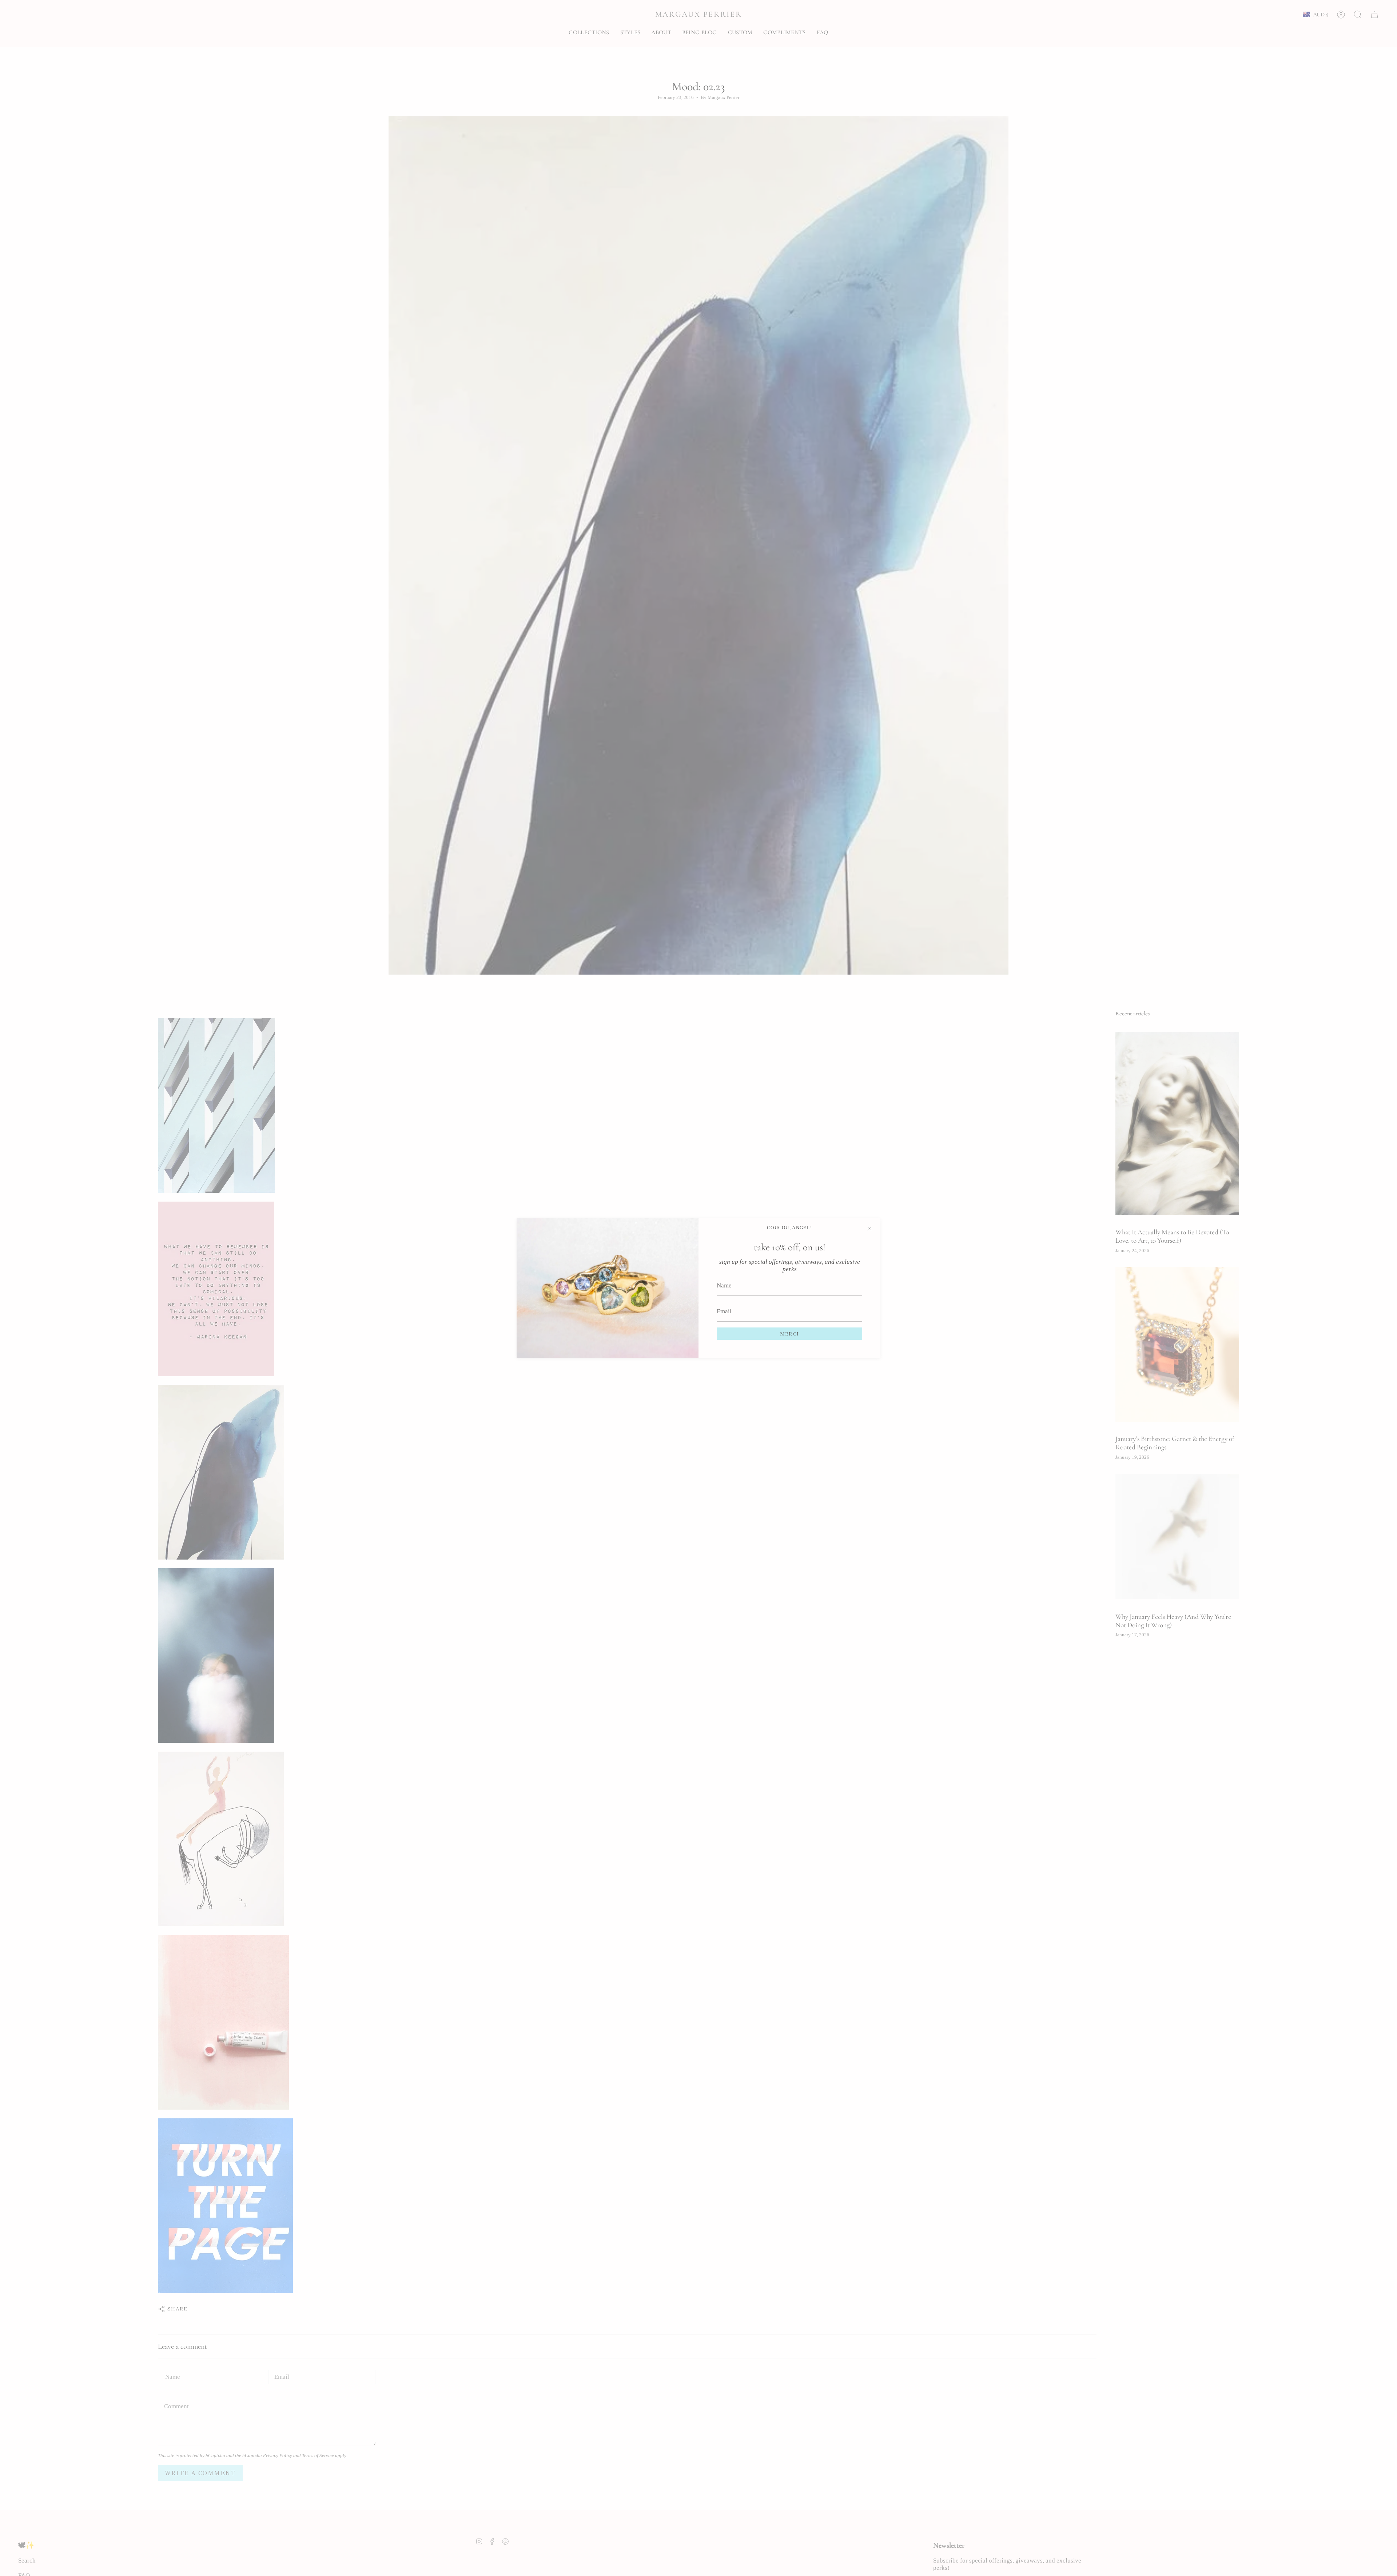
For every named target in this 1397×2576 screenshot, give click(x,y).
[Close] (869, 1229)
